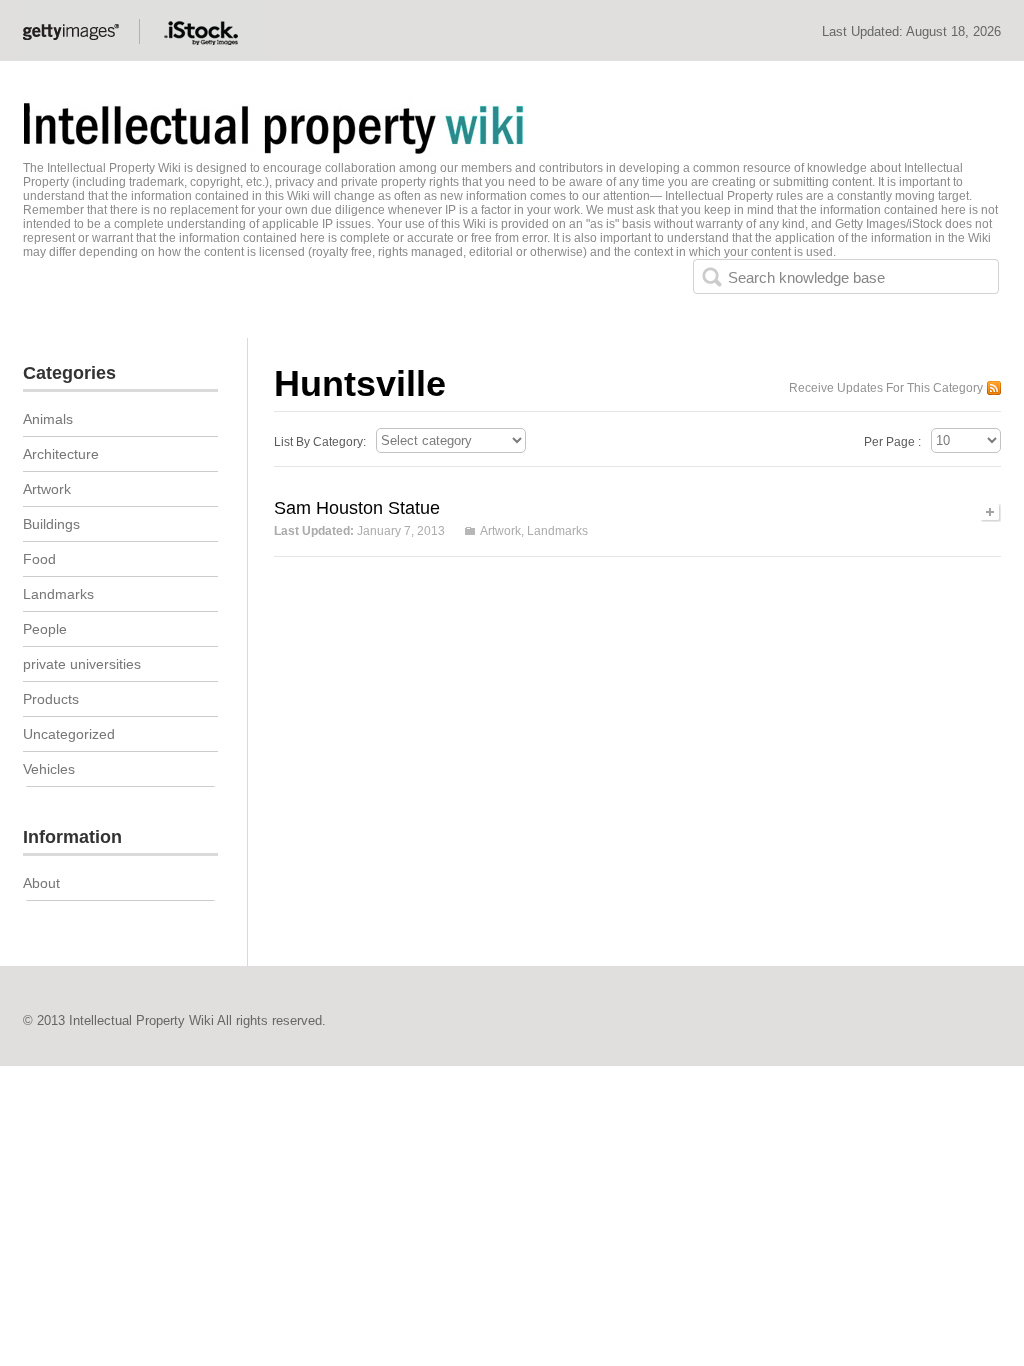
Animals (48, 419)
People (45, 629)
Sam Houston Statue (357, 508)
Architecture (61, 454)
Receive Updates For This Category (886, 388)
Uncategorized (69, 734)
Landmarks (557, 531)
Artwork (500, 531)
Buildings (51, 524)
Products (51, 699)
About (41, 883)
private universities (82, 664)
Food (39, 559)
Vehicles (49, 769)
